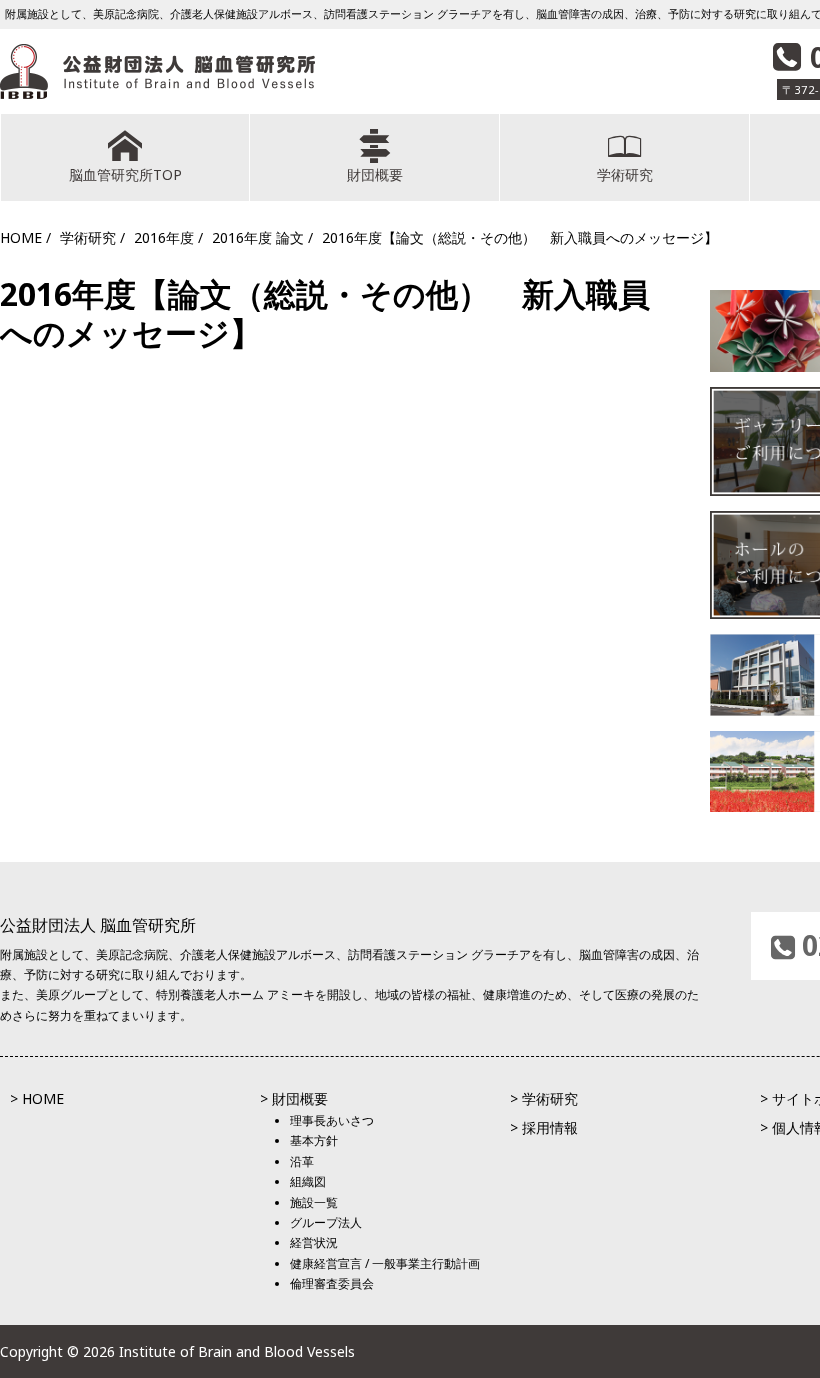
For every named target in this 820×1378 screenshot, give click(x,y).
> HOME (37, 1098)
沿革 (302, 1161)
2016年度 (164, 237)
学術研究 (625, 174)
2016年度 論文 (258, 237)
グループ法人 (326, 1222)
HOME (21, 237)
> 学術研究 (544, 1098)
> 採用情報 (544, 1127)
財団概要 (375, 174)
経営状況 (314, 1242)
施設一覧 (314, 1202)
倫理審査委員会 (332, 1283)
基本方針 (314, 1140)
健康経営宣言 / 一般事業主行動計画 (385, 1263)
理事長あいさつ (332, 1120)
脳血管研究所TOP (125, 174)
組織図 (308, 1181)
